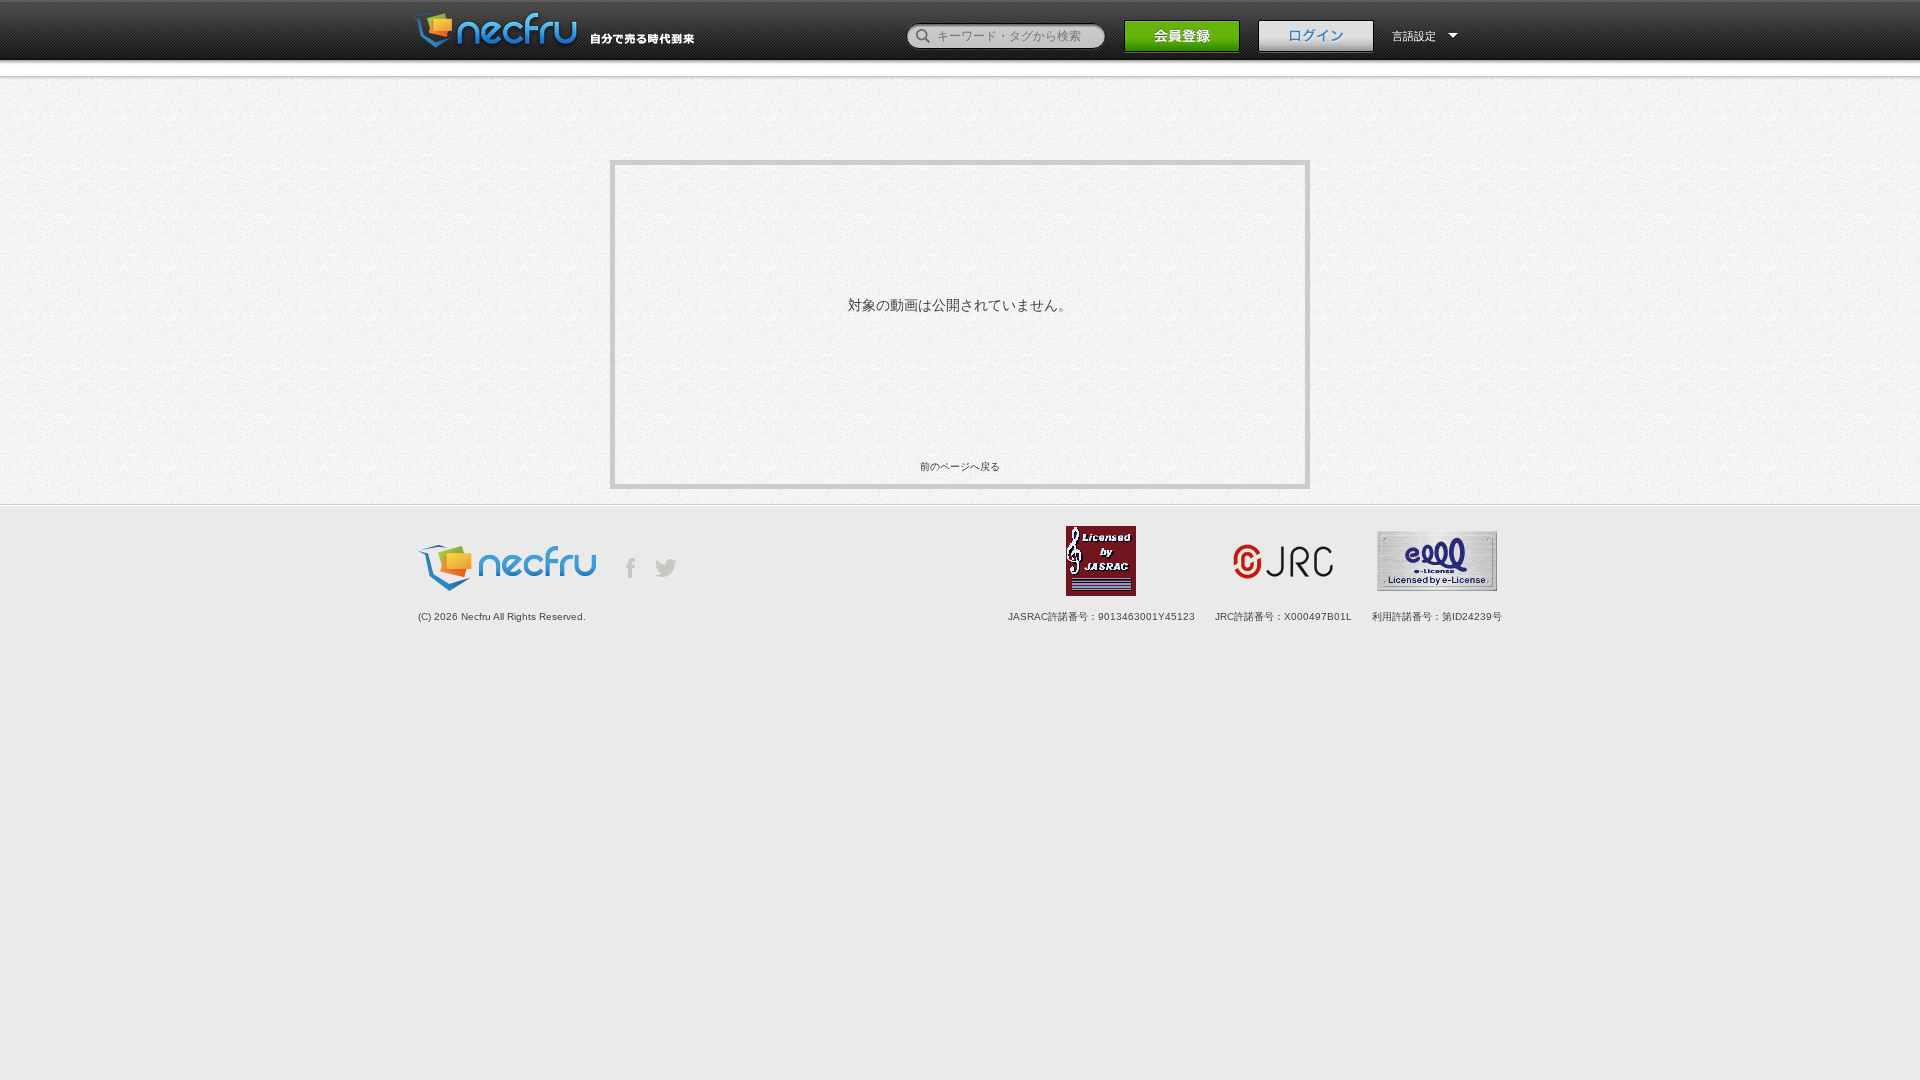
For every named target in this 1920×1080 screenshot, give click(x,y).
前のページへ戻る (960, 466)
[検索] (923, 36)
